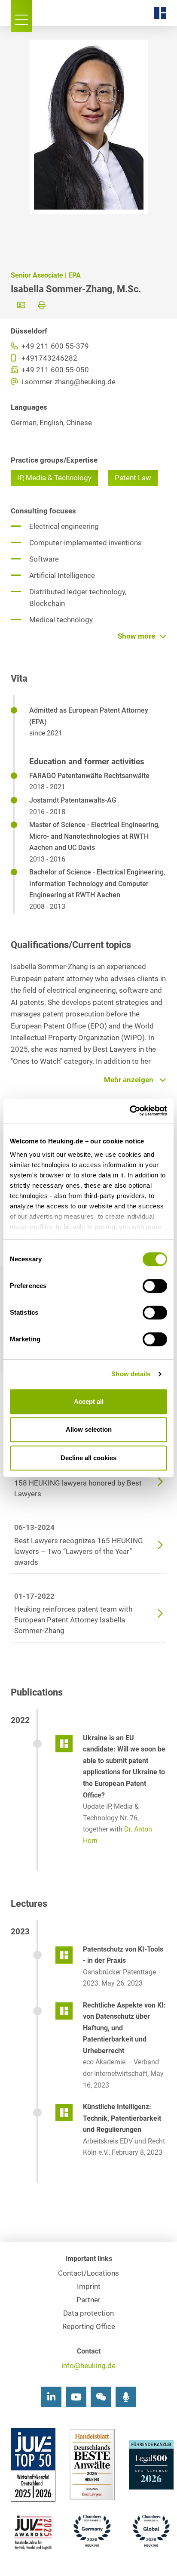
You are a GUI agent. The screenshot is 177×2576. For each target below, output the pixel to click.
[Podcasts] (126, 2397)
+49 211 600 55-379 (54, 346)
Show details (131, 1374)
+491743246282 (49, 358)
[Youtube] (76, 2397)
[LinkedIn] (51, 2397)
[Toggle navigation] (21, 16)
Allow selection (89, 1429)
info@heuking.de (88, 2366)
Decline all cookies (88, 1458)
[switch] (155, 1286)
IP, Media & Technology (54, 478)
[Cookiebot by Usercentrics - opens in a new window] (130, 1111)
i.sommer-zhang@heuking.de (68, 382)
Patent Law (133, 478)
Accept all (89, 1401)
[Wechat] (101, 2397)
